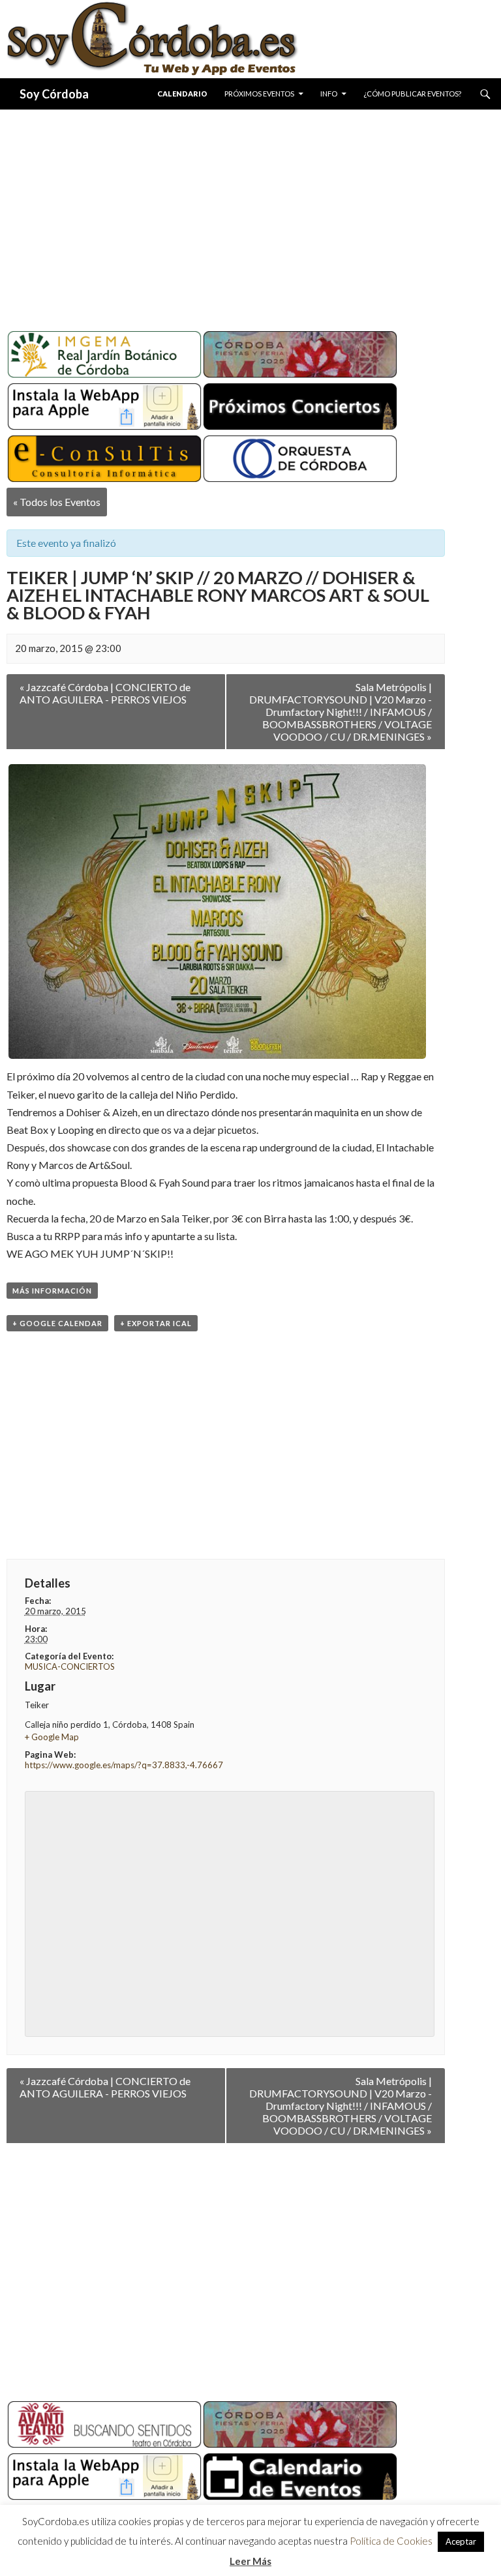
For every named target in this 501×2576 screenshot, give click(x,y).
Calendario (182, 94)
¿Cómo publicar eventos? (412, 94)
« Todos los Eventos (57, 502)
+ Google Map (52, 1737)
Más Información (52, 1291)
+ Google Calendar (57, 1323)
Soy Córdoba (54, 94)
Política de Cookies (391, 2541)
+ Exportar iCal (156, 1323)
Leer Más (250, 2561)
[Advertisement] (250, 215)
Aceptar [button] (461, 2541)
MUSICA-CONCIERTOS (70, 1666)
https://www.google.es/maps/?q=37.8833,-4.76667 (124, 1765)
